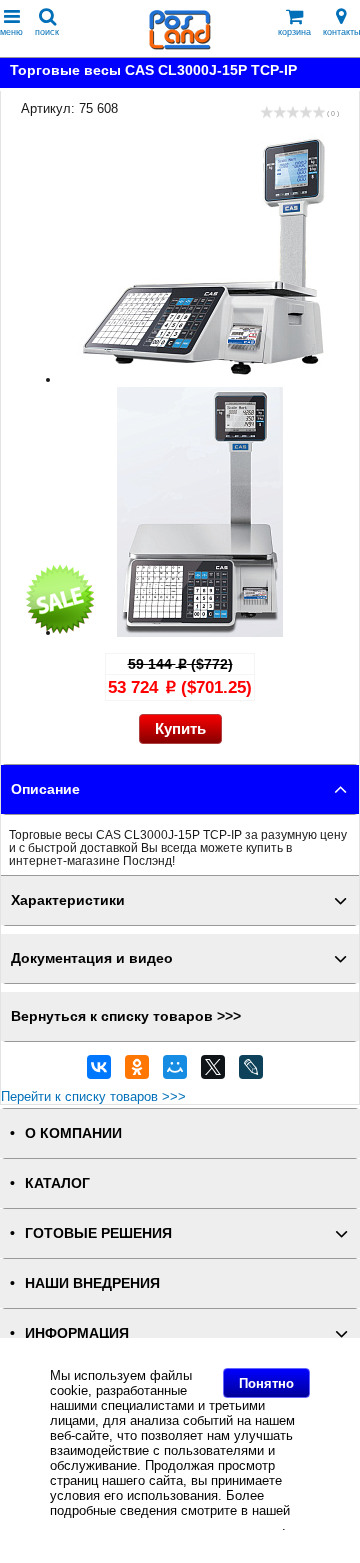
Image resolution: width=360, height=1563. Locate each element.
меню (11, 32)
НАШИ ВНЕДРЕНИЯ (92, 1283)
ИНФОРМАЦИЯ (77, 1333)
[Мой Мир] (175, 1072)
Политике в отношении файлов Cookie (166, 1525)
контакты (341, 32)
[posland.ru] (180, 45)
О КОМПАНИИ (73, 1133)
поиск (47, 32)
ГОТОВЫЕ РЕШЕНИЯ (98, 1233)
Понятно (266, 1383)
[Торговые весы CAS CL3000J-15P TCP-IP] (200, 379)
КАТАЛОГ (57, 1183)
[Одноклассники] (137, 1072)
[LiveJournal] (251, 1072)
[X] (213, 1072)
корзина (294, 32)
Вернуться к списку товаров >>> (126, 1016)
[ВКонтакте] (99, 1072)
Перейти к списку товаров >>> (93, 1096)
